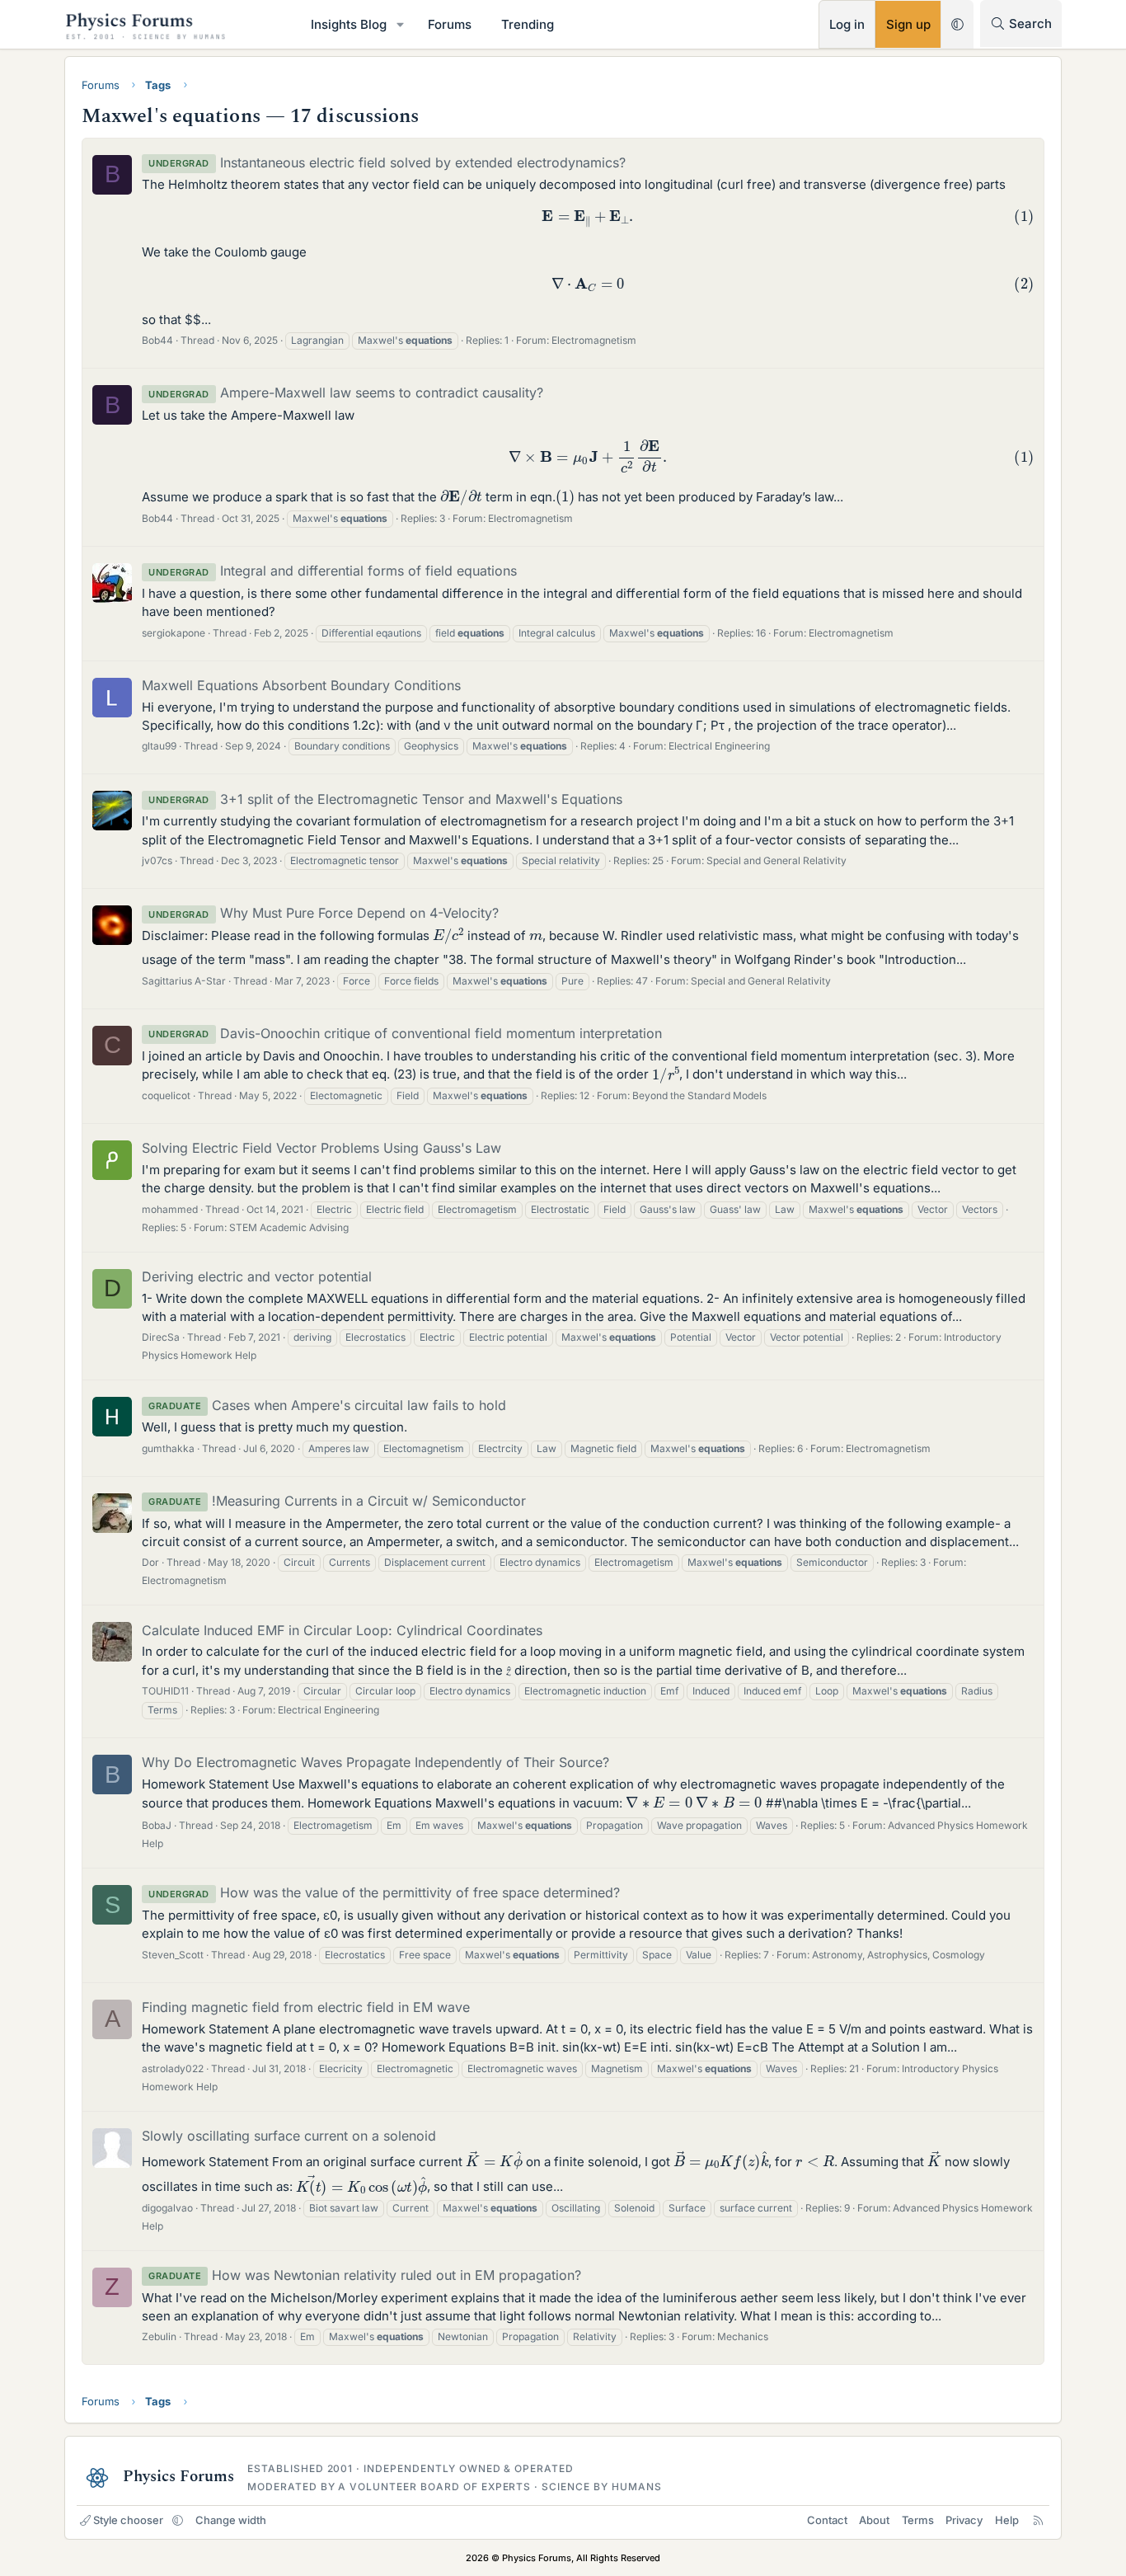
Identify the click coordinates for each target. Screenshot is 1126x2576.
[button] (401, 24)
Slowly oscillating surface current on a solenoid (289, 2136)
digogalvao (167, 2208)
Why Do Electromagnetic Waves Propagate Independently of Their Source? (375, 1762)
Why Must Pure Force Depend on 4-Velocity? (324, 913)
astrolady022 (173, 2068)
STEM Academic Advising (289, 1227)
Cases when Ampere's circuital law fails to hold (327, 1405)
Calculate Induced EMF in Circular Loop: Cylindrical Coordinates (342, 1630)
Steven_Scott (173, 1955)
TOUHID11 (165, 1691)
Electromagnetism (594, 340)
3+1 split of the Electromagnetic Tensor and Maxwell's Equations (385, 799)
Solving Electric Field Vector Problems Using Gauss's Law (321, 1148)
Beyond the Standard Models (699, 1095)
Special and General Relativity (776, 860)
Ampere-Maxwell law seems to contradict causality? (346, 393)
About (874, 2520)
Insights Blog (349, 24)
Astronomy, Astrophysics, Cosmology (898, 1955)
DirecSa (161, 1337)
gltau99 (159, 746)
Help (1007, 2520)
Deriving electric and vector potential (257, 1276)
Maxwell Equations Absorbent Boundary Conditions (301, 685)
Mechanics (743, 2336)
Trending (528, 24)
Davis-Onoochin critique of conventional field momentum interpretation (405, 1033)
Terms (918, 2520)
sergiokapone (174, 633)
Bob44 (157, 340)
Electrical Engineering (719, 746)
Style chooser (128, 2520)
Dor (150, 1562)
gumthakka (168, 1448)
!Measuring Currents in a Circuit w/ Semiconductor (337, 1501)
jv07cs (157, 860)
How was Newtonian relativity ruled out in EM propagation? (365, 2275)
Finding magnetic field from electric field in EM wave (306, 2007)
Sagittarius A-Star (184, 981)
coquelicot (166, 1095)
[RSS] (1038, 2520)
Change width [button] (231, 2520)
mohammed (170, 1209)
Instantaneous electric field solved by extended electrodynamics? (387, 162)
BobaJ (157, 1825)
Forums (450, 24)
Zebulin (159, 2336)
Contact (827, 2520)
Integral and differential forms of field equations (333, 571)
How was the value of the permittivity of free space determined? (384, 1892)
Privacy (964, 2520)
